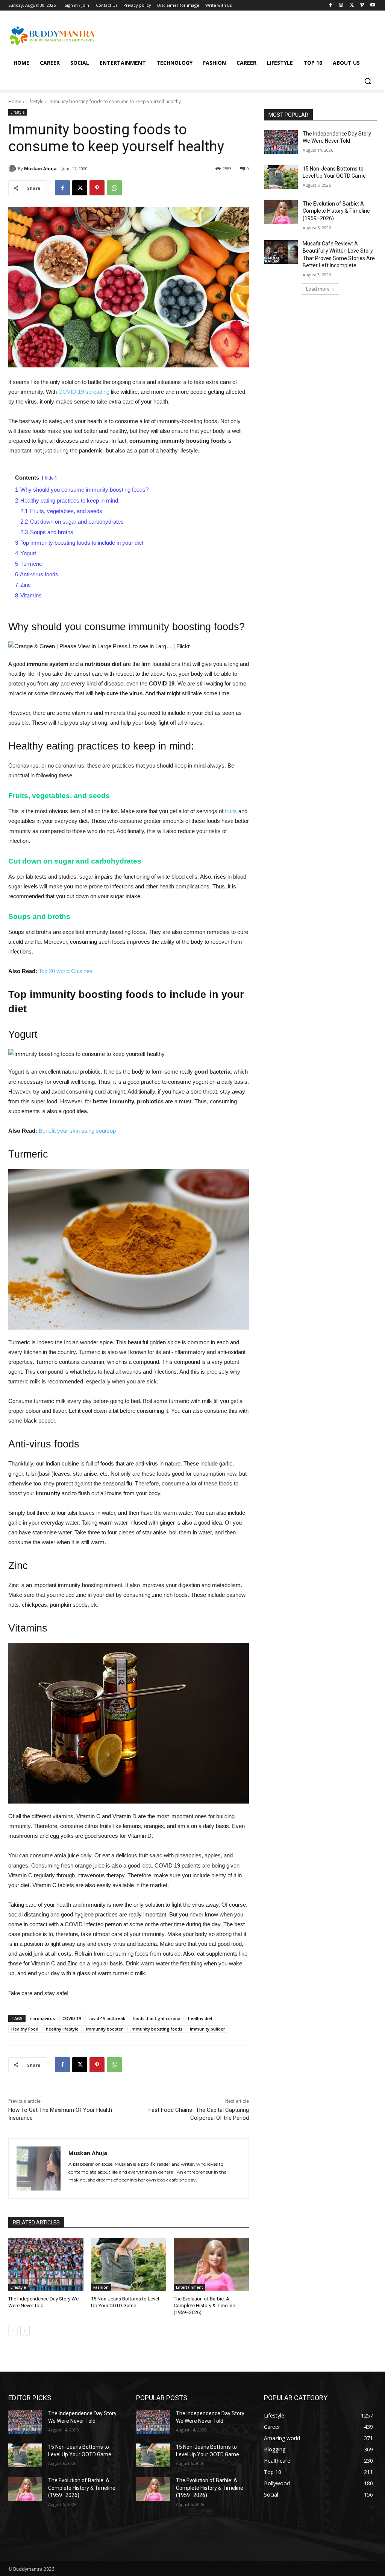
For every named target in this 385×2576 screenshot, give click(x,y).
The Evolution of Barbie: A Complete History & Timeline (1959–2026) (204, 2306)
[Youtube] (372, 5)
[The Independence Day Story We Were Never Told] (46, 2264)
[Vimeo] (362, 5)
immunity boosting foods (156, 2029)
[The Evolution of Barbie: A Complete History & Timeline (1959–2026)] (211, 2264)
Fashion (101, 2287)
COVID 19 (72, 2018)
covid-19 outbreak (107, 2018)
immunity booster (105, 2029)
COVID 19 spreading (84, 392)
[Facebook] (331, 5)
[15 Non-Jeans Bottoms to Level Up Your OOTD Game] (129, 2264)
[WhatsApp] (114, 188)
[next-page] (25, 2331)
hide (49, 478)
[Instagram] (341, 5)
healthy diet (200, 2018)
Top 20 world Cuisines (66, 971)
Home (15, 101)
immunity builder (208, 2029)
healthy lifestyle (62, 2029)
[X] (352, 5)
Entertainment (189, 2287)
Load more (318, 289)
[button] (368, 81)
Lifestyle (35, 101)
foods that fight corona (157, 2018)
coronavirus (42, 2018)
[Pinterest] (97, 188)
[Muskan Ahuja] (13, 169)
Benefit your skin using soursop (77, 1131)
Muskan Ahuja (40, 168)
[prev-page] (13, 2331)
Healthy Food (25, 2029)
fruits (230, 811)
